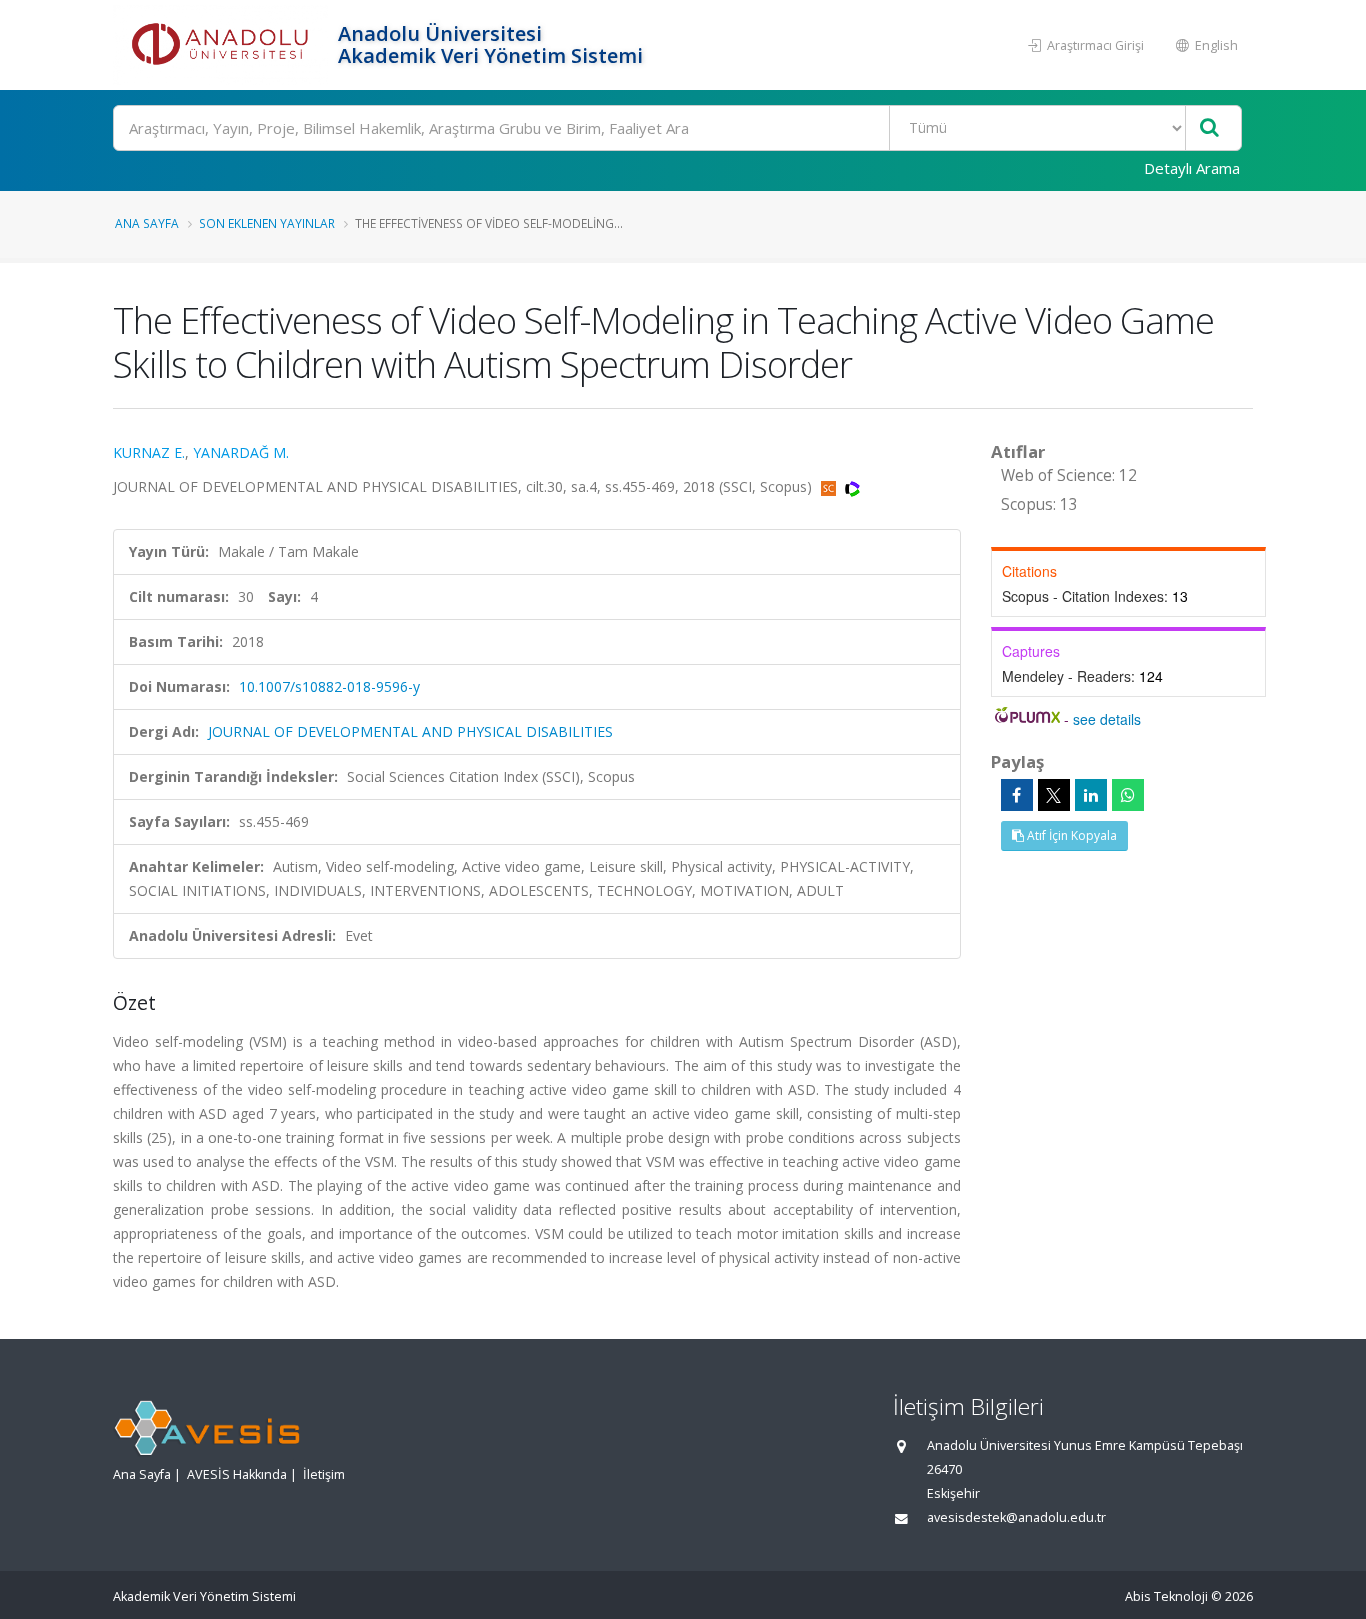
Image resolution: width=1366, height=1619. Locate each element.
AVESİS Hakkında (237, 1474)
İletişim (324, 1474)
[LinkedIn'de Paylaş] (1091, 795)
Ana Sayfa (147, 223)
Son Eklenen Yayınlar (267, 223)
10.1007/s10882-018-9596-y (329, 686)
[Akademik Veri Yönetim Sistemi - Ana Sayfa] (223, 45)
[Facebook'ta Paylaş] (1017, 795)
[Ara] (1209, 128)
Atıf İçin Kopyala (1070, 835)
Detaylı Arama (1192, 168)
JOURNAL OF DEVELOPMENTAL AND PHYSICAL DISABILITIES (410, 731)
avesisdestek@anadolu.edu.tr (1016, 1517)
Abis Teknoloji (1166, 1596)
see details (1107, 719)
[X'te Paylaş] (1054, 795)
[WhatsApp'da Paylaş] (1128, 795)
